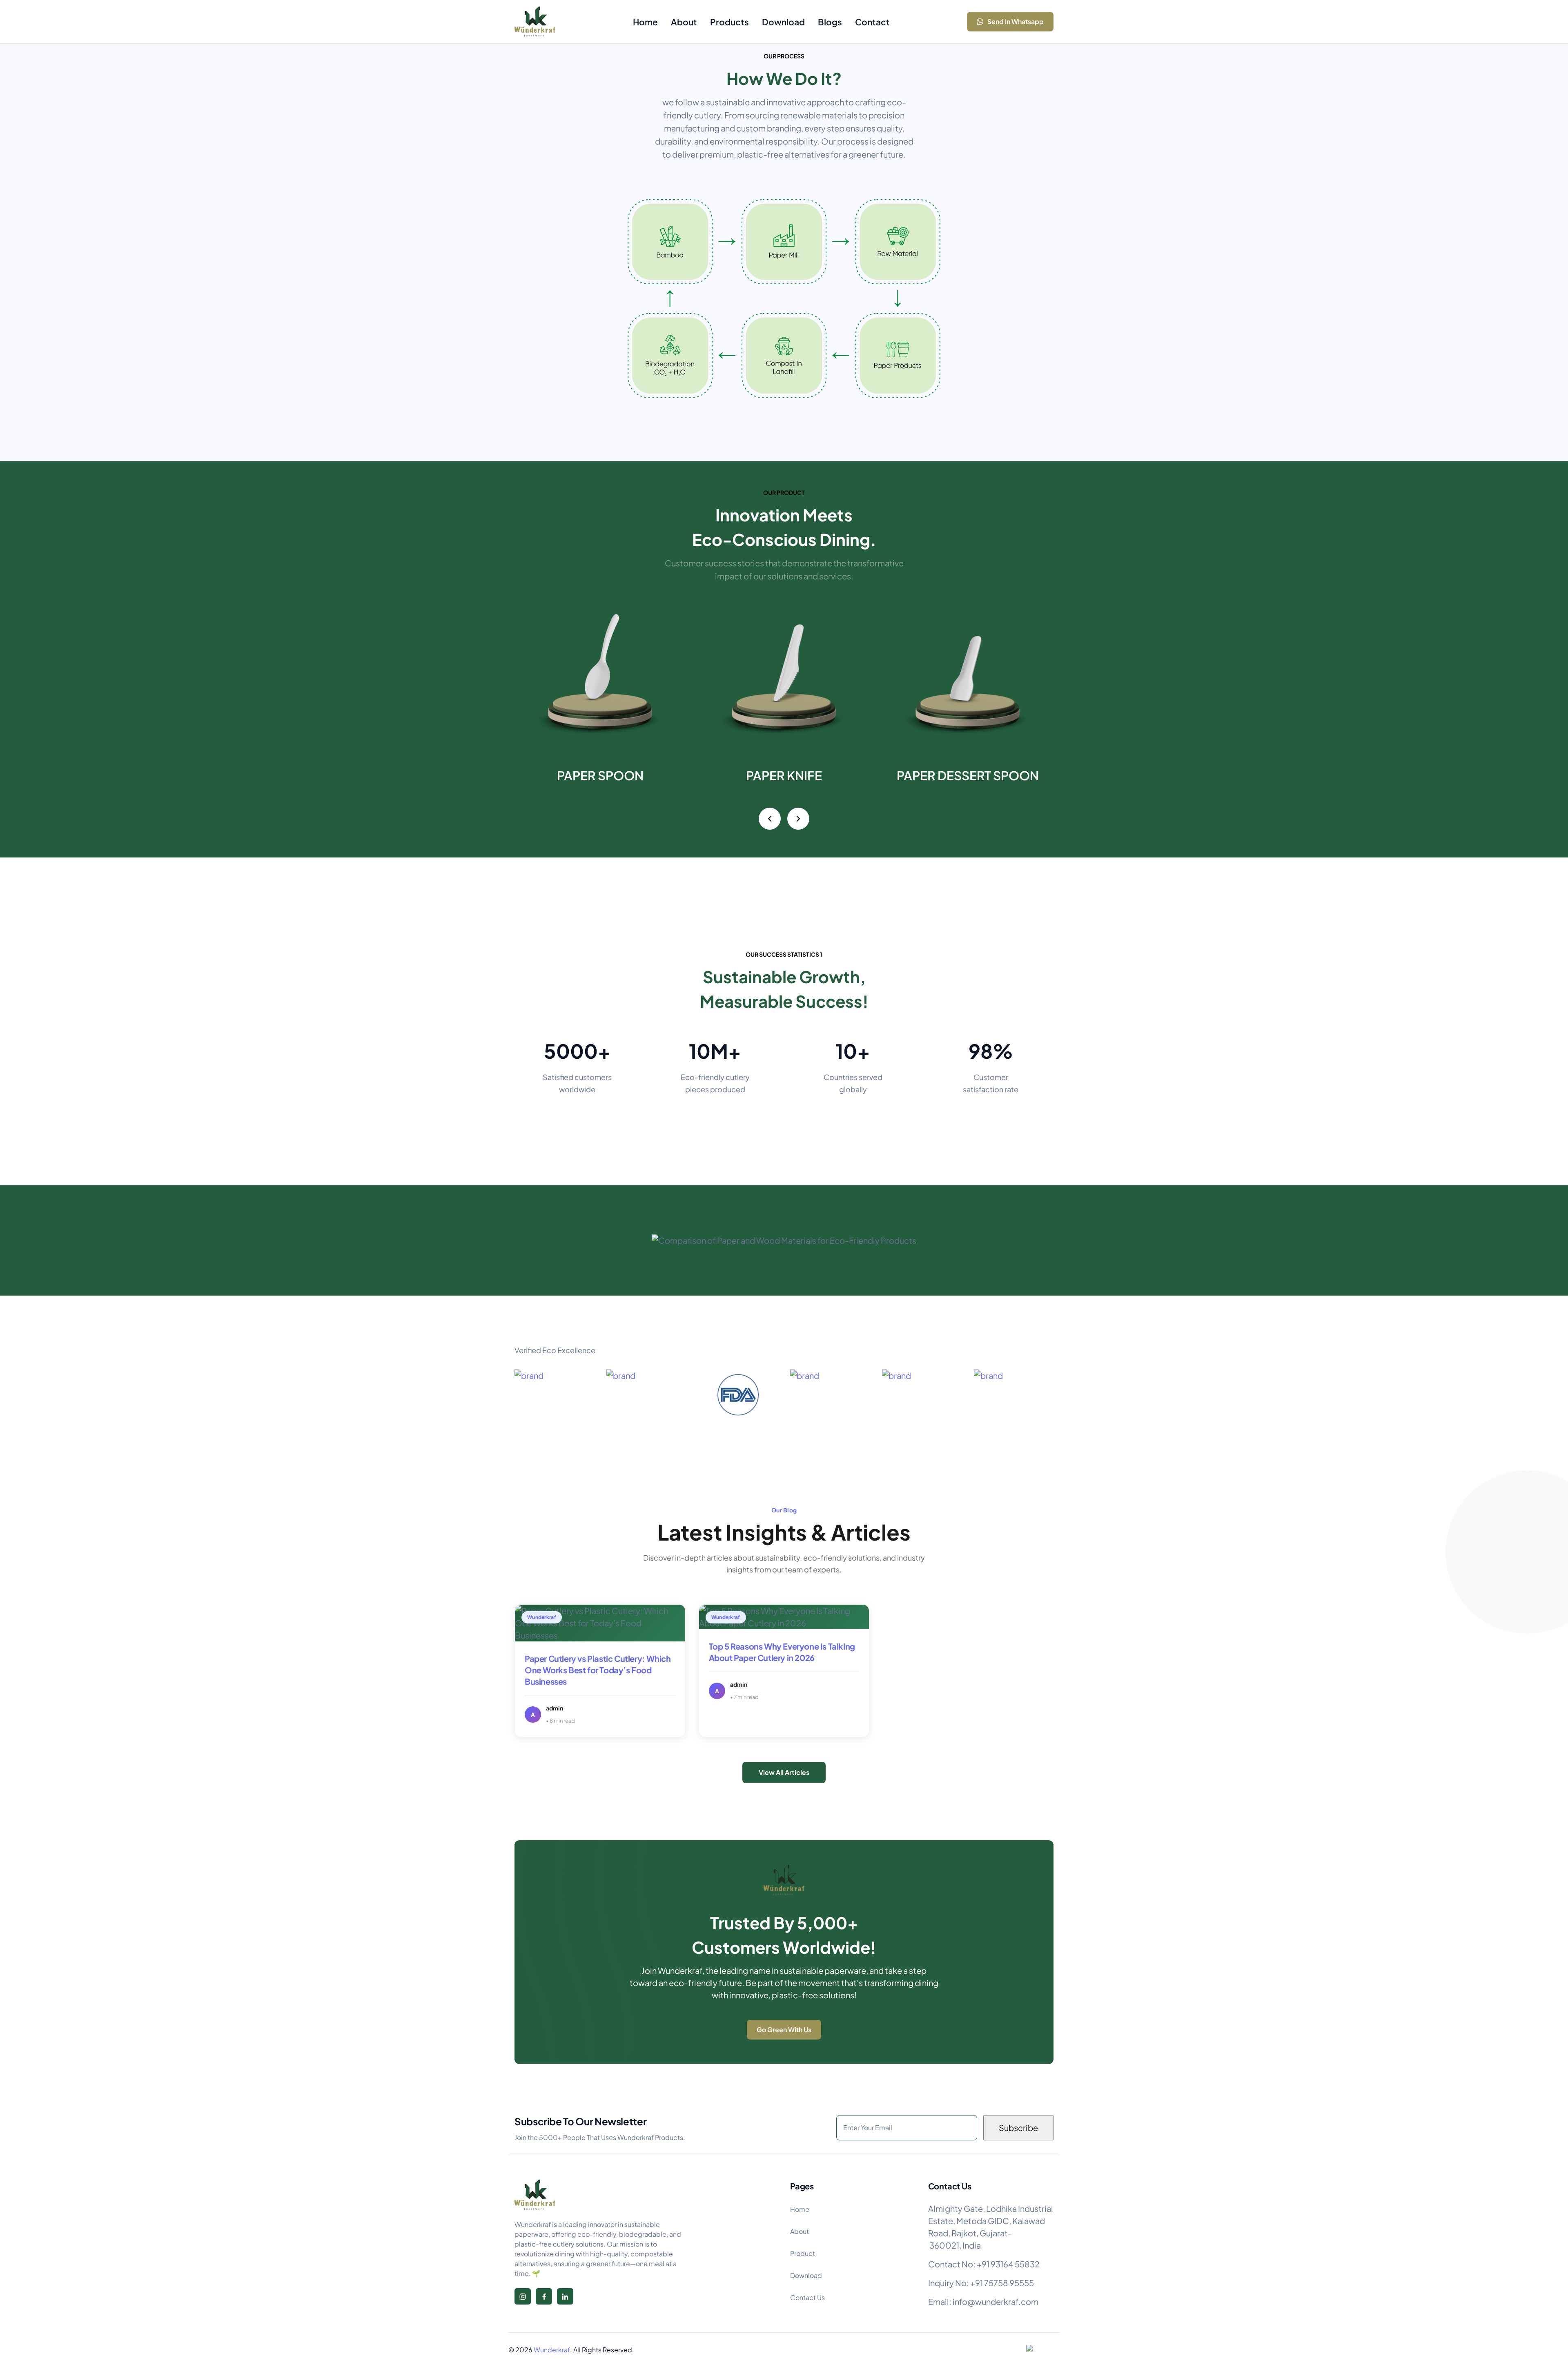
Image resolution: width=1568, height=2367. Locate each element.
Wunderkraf (552, 2350)
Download (806, 2275)
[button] (770, 819)
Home (800, 2209)
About (800, 2231)
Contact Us (807, 2297)
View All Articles (784, 1772)
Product (803, 2253)
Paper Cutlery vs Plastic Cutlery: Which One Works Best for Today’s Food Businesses (598, 1670)
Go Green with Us (784, 2030)
